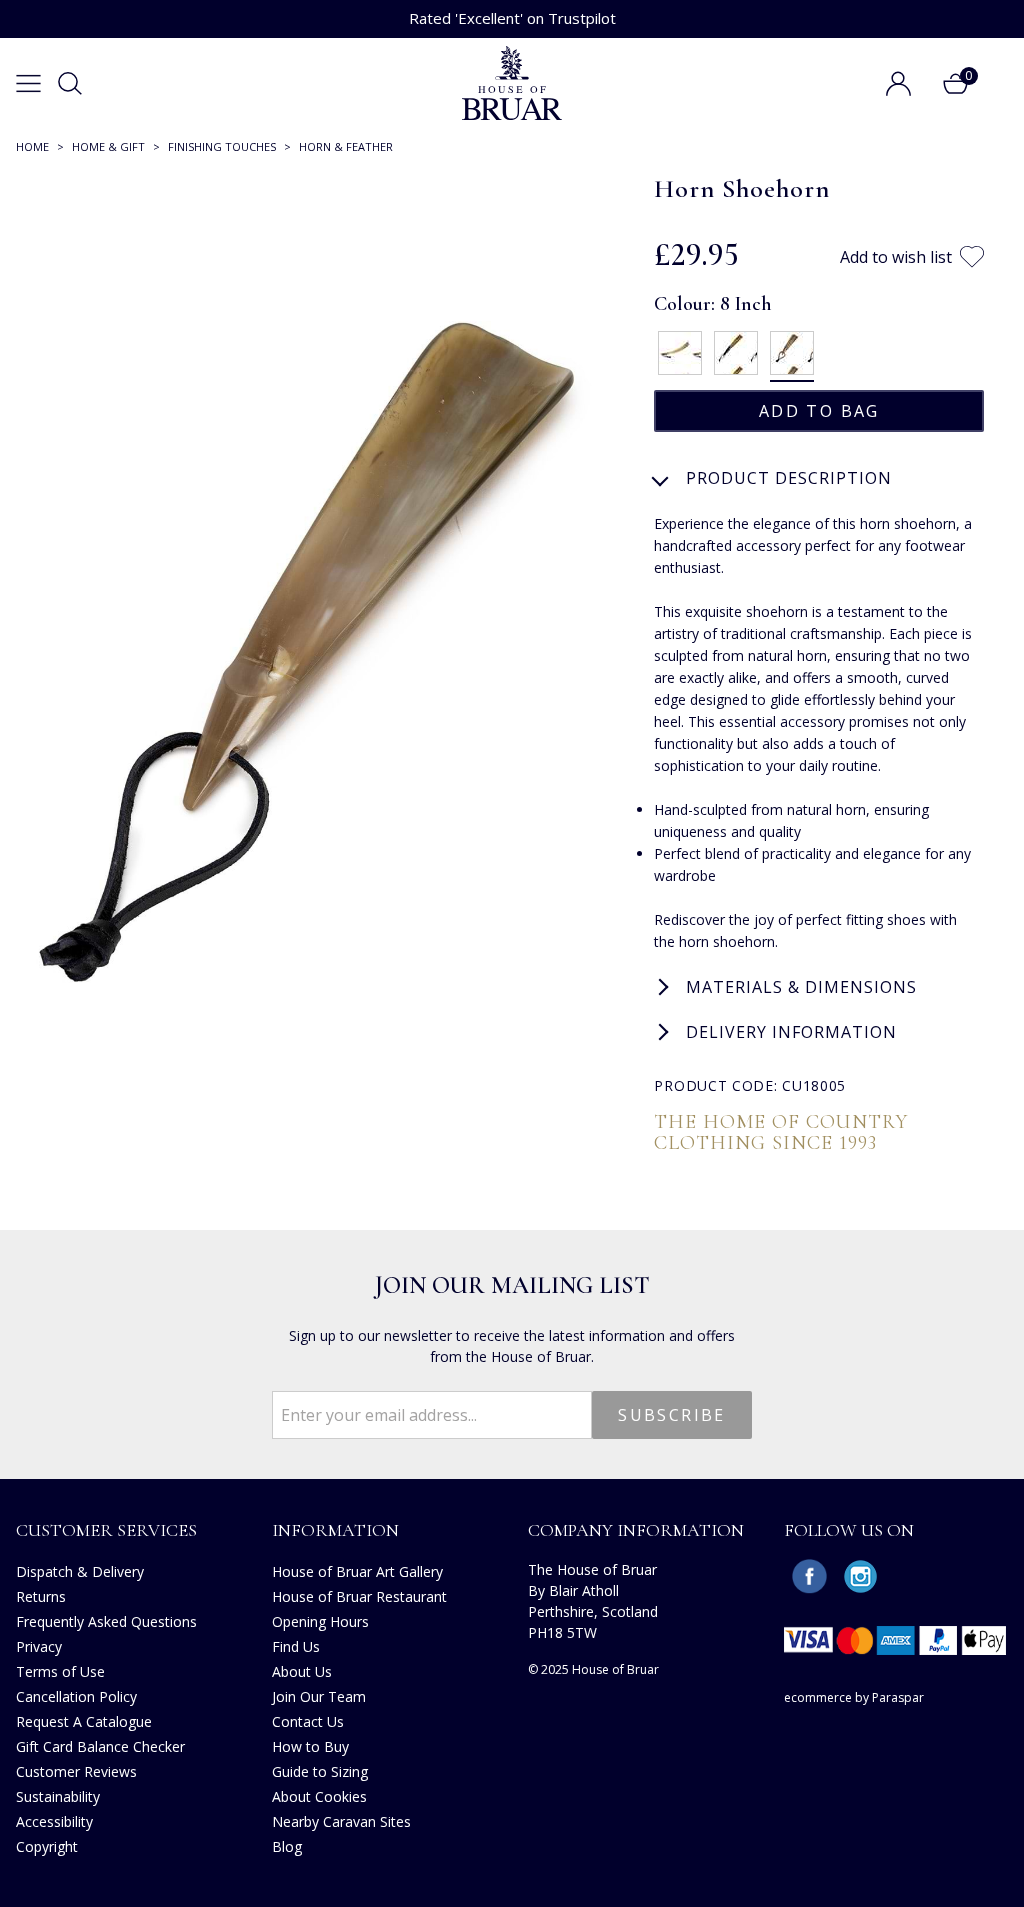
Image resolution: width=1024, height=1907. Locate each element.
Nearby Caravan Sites (341, 1821)
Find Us (296, 1646)
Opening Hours (320, 1621)
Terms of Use (60, 1671)
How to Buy (310, 1746)
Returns (41, 1596)
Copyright (47, 1846)
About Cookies (319, 1796)
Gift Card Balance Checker (100, 1746)
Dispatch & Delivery (80, 1571)
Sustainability (58, 1796)
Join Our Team (319, 1696)
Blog (287, 1846)
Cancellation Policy (76, 1696)
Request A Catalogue (84, 1721)
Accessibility (54, 1821)
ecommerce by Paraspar (854, 1697)
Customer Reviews (76, 1771)
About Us (302, 1671)
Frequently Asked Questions (106, 1621)
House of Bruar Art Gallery (357, 1571)
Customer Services (106, 1530)
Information (335, 1530)
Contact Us (308, 1721)
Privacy (39, 1646)
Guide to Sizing (320, 1771)
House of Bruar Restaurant (359, 1596)
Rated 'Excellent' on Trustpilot (512, 18)
